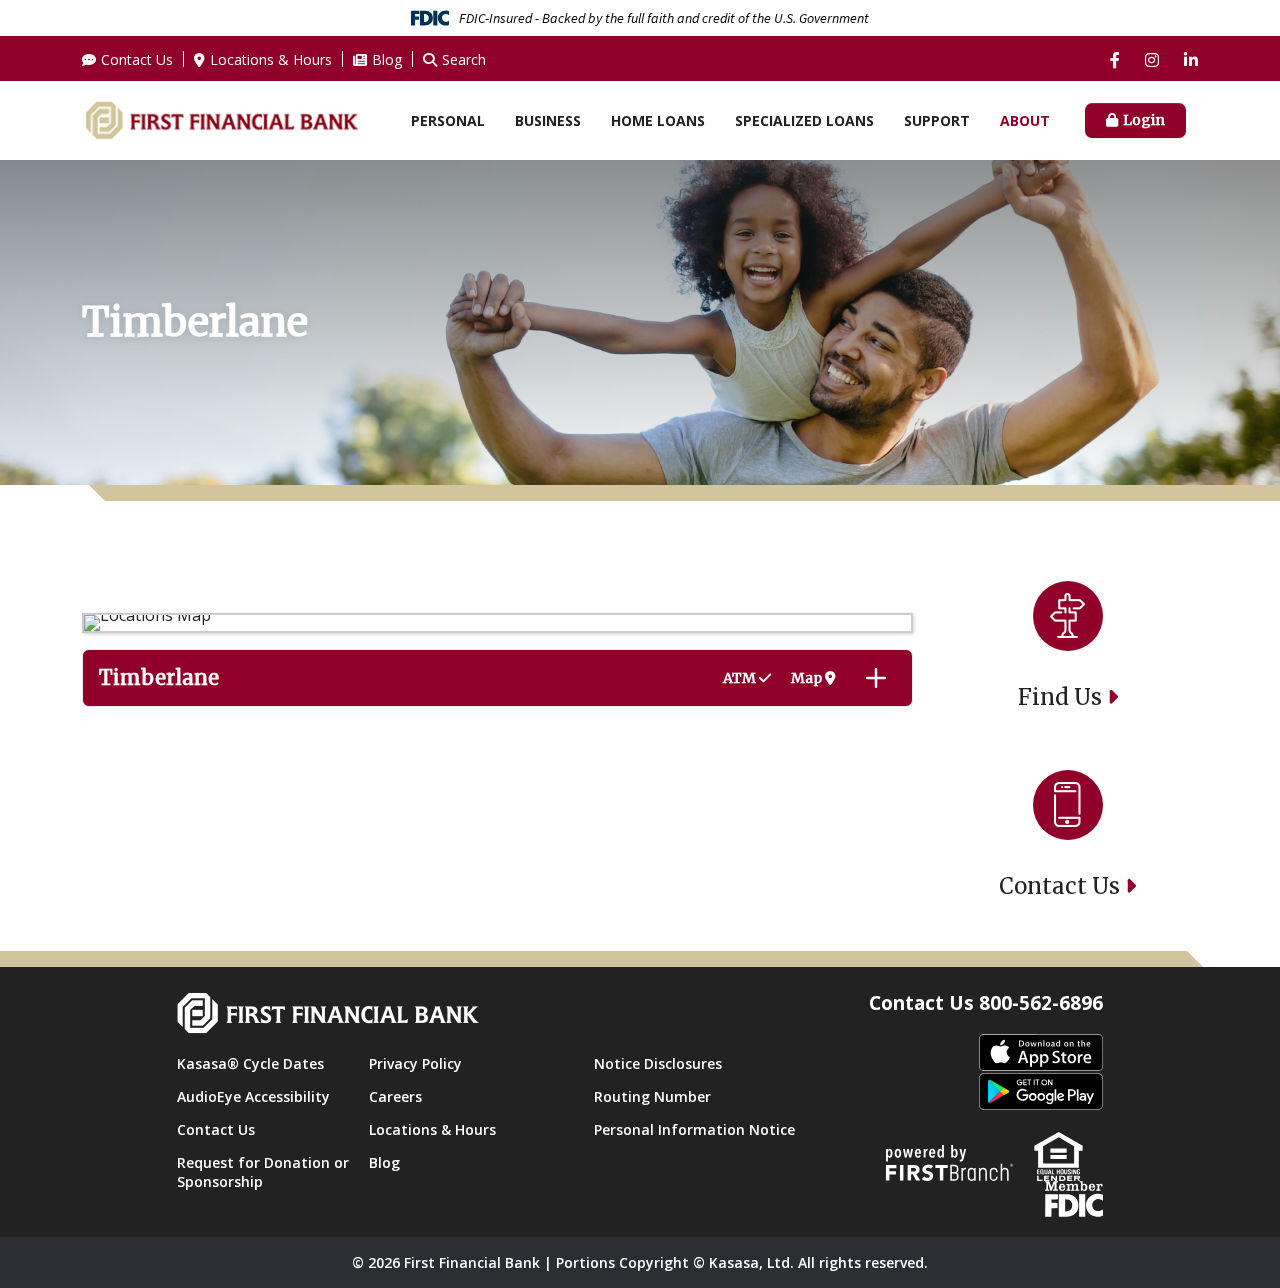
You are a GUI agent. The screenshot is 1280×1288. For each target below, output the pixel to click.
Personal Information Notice (694, 1129)
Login (1144, 120)
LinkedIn (1191, 60)
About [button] (1025, 120)
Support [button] (937, 120)
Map (808, 678)
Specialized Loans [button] (804, 120)
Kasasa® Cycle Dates (250, 1063)
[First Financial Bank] (221, 119)
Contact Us (137, 59)
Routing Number (652, 1096)
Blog (387, 59)
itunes (1041, 1053)
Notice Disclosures (658, 1063)
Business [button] (548, 120)
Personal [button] (448, 120)
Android (1041, 1092)
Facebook (1115, 60)
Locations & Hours (271, 59)
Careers (395, 1096)
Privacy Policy (415, 1063)
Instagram (1152, 60)
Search (464, 59)
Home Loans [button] (658, 120)
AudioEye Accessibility (253, 1096)
